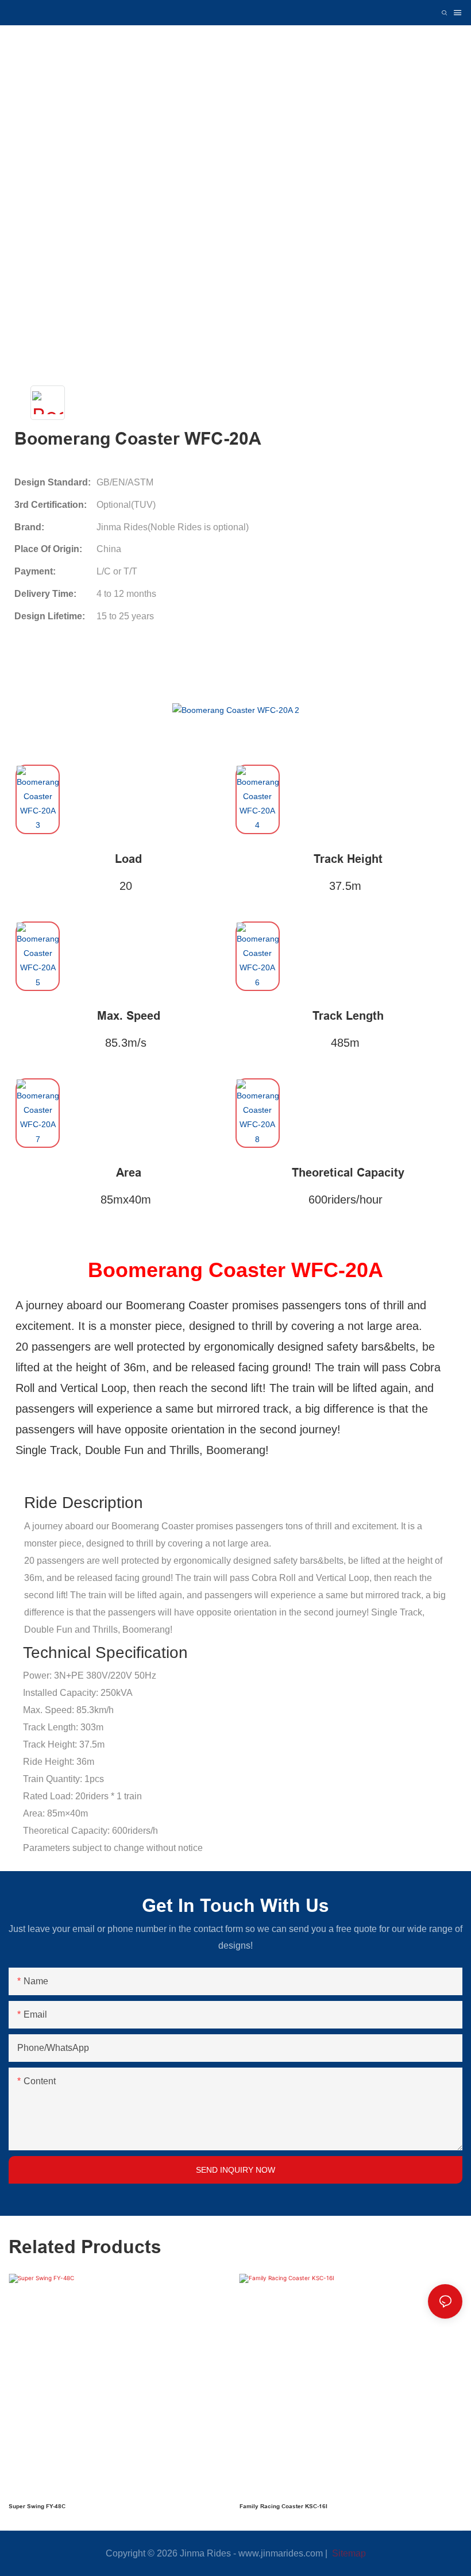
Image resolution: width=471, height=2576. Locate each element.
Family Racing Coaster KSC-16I (283, 2506)
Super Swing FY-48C (37, 2506)
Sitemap (348, 2553)
